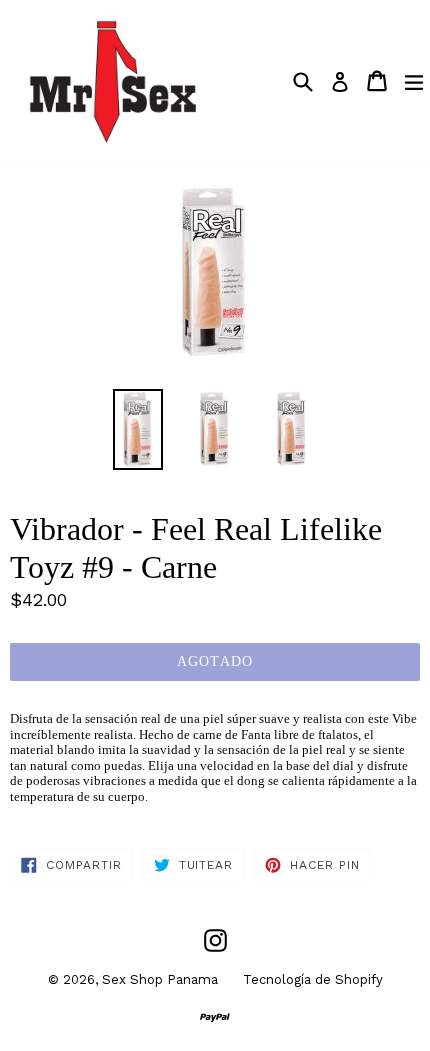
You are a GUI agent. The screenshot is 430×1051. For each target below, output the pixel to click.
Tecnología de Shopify (313, 979)
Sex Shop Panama (160, 979)
